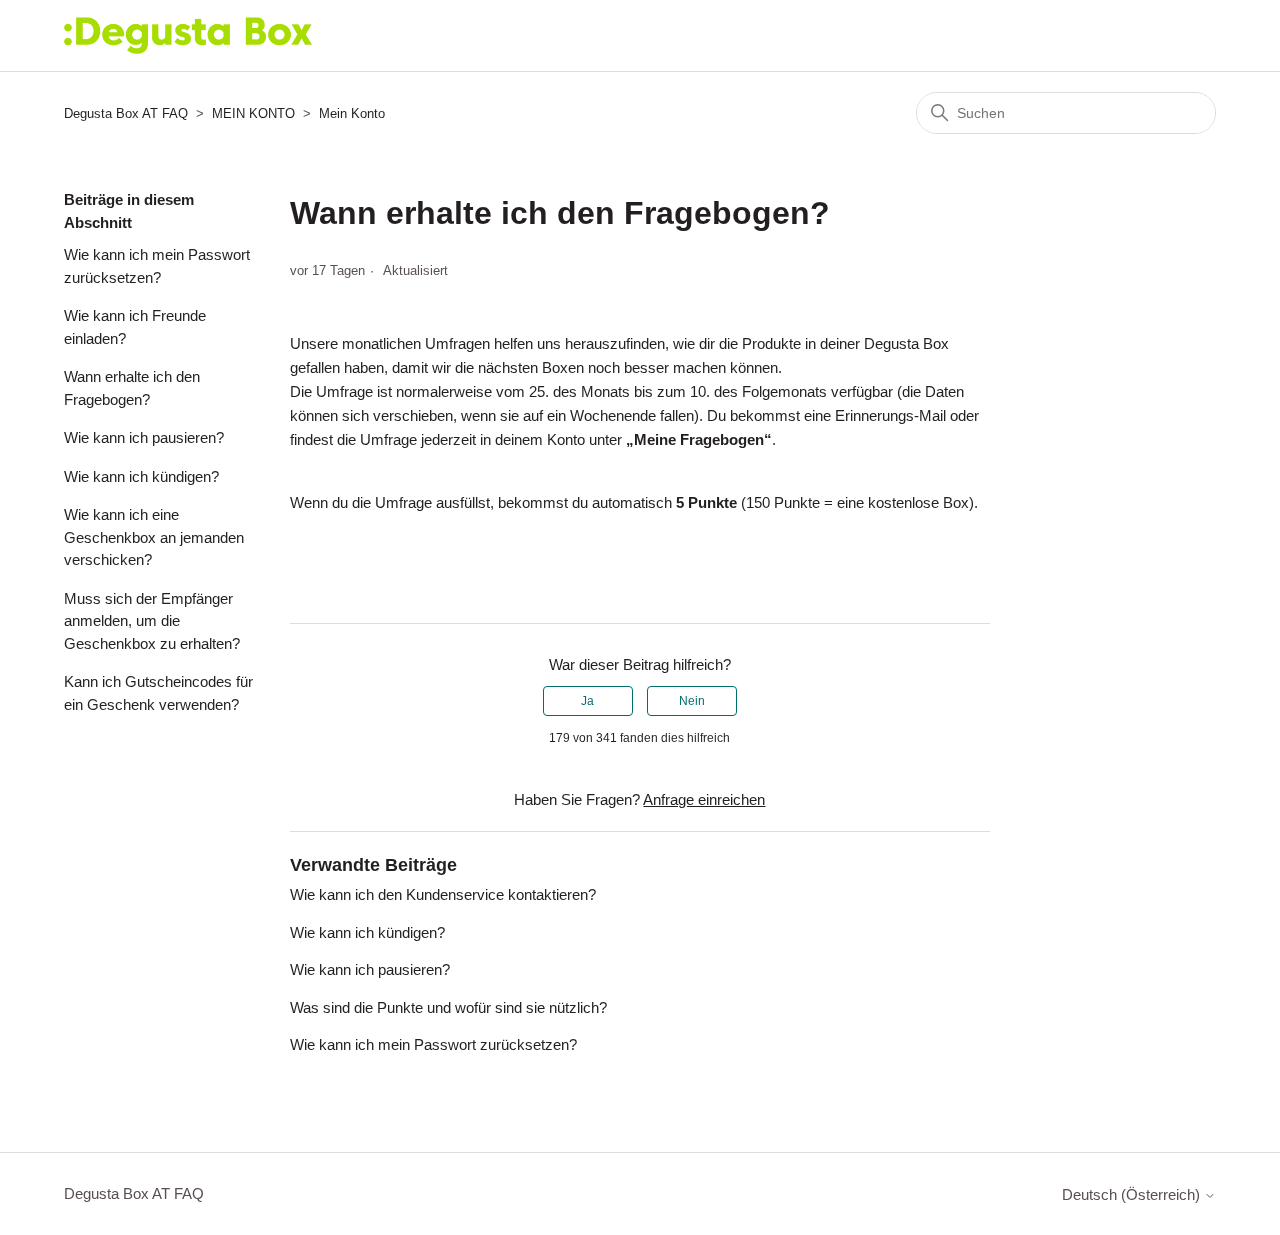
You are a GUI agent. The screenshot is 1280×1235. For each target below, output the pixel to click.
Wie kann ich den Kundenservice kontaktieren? (443, 894)
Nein (692, 701)
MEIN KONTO (253, 113)
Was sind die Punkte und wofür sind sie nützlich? (448, 1007)
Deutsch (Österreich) (1133, 1194)
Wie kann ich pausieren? (144, 437)
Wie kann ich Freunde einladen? (135, 327)
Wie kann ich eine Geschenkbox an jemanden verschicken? (154, 537)
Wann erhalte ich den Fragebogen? (132, 388)
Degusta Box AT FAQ (126, 113)
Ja (587, 701)
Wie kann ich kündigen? (141, 476)
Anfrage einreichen (704, 799)
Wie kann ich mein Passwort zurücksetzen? (157, 266)
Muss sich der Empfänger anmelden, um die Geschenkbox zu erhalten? (152, 621)
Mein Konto (352, 113)
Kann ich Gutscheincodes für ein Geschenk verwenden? (158, 693)
